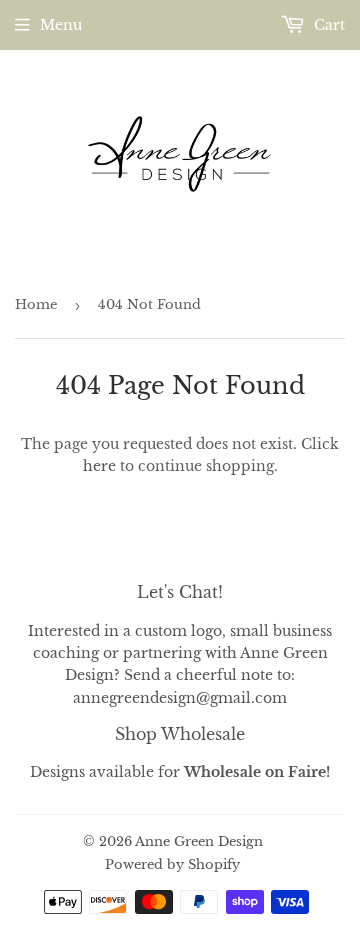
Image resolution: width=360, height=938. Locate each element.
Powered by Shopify (172, 864)
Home (36, 304)
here (99, 466)
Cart (327, 25)
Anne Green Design (199, 841)
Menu (61, 25)
